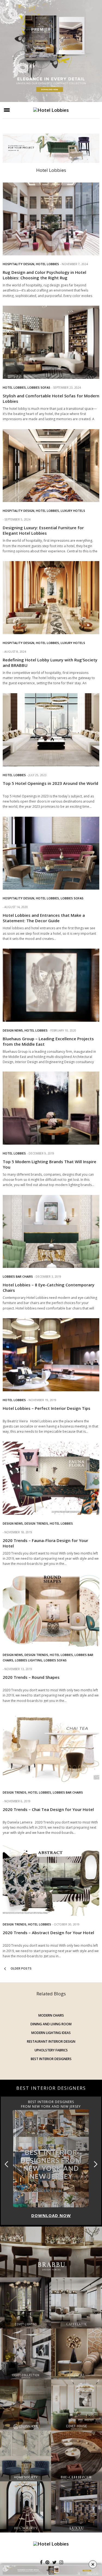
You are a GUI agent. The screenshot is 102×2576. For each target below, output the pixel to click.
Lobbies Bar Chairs (18, 1276)
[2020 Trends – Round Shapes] (51, 1610)
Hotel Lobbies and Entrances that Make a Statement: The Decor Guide (44, 918)
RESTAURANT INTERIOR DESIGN (51, 2041)
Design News (13, 1030)
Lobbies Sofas (39, 387)
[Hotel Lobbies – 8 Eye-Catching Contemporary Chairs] (51, 1232)
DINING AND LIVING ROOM (51, 2024)
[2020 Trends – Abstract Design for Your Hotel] (51, 1879)
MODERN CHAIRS (51, 2015)
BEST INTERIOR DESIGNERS (51, 2059)
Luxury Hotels (73, 511)
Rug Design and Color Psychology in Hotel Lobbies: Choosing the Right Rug (44, 275)
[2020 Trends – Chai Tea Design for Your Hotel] (51, 1747)
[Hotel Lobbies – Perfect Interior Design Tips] (51, 1355)
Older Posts (21, 1968)
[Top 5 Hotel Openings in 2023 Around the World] (51, 730)
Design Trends (36, 1523)
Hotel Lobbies (47, 264)
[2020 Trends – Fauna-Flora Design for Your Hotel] (51, 1478)
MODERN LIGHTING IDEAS (51, 2033)
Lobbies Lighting (29, 1660)
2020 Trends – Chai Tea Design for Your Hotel (48, 1809)
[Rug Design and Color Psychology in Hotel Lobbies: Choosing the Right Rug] (51, 219)
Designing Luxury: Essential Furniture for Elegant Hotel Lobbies (43, 530)
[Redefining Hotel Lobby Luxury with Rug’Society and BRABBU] (51, 598)
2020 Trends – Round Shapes (31, 1677)
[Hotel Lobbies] (51, 110)
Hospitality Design (18, 264)
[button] (96, 2164)
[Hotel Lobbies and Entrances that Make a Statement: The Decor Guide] (51, 853)
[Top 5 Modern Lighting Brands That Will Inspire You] (51, 1108)
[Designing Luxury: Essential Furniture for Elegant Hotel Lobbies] (51, 466)
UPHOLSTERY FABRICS (51, 2050)
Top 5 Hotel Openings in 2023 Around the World (50, 783)
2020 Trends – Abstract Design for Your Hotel (48, 1933)
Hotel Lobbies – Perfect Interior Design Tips (47, 1408)
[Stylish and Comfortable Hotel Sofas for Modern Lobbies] (51, 342)
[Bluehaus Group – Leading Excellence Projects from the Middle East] (51, 985)
